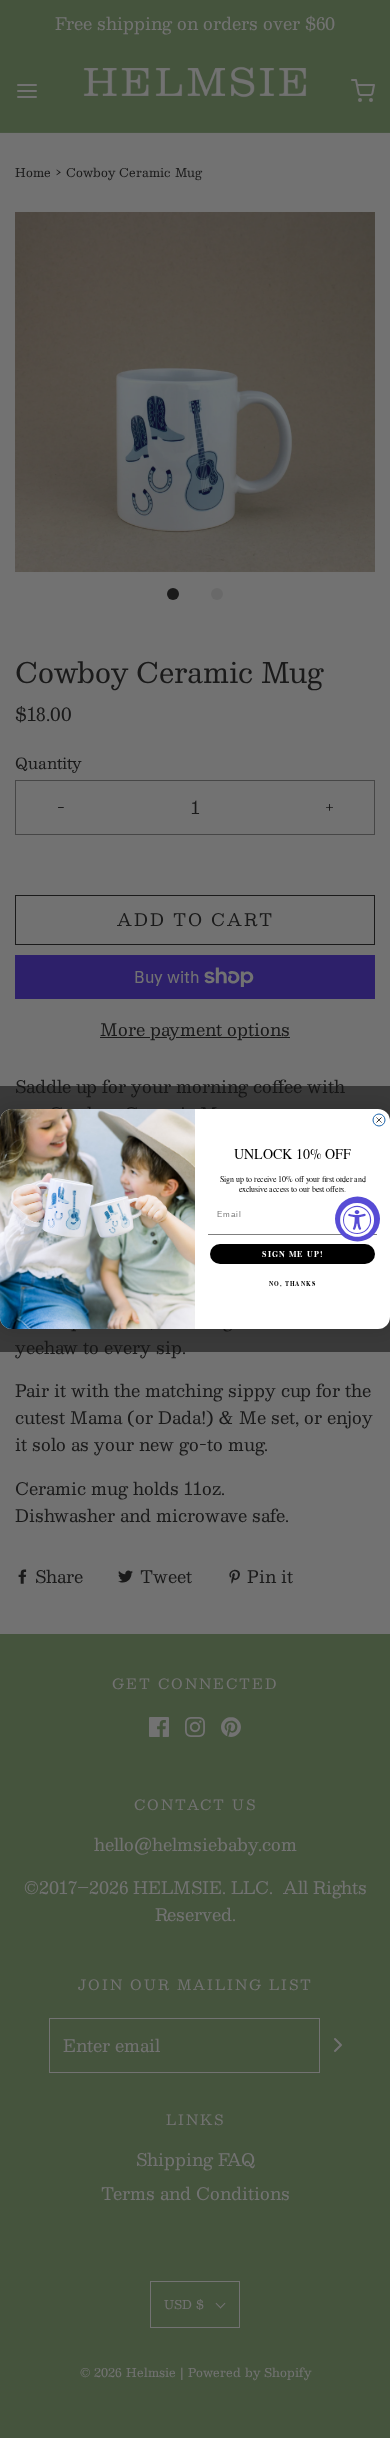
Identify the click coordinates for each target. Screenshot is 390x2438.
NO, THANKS (293, 1284)
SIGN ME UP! (292, 1254)
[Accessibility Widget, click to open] (357, 1219)
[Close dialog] (379, 1120)
